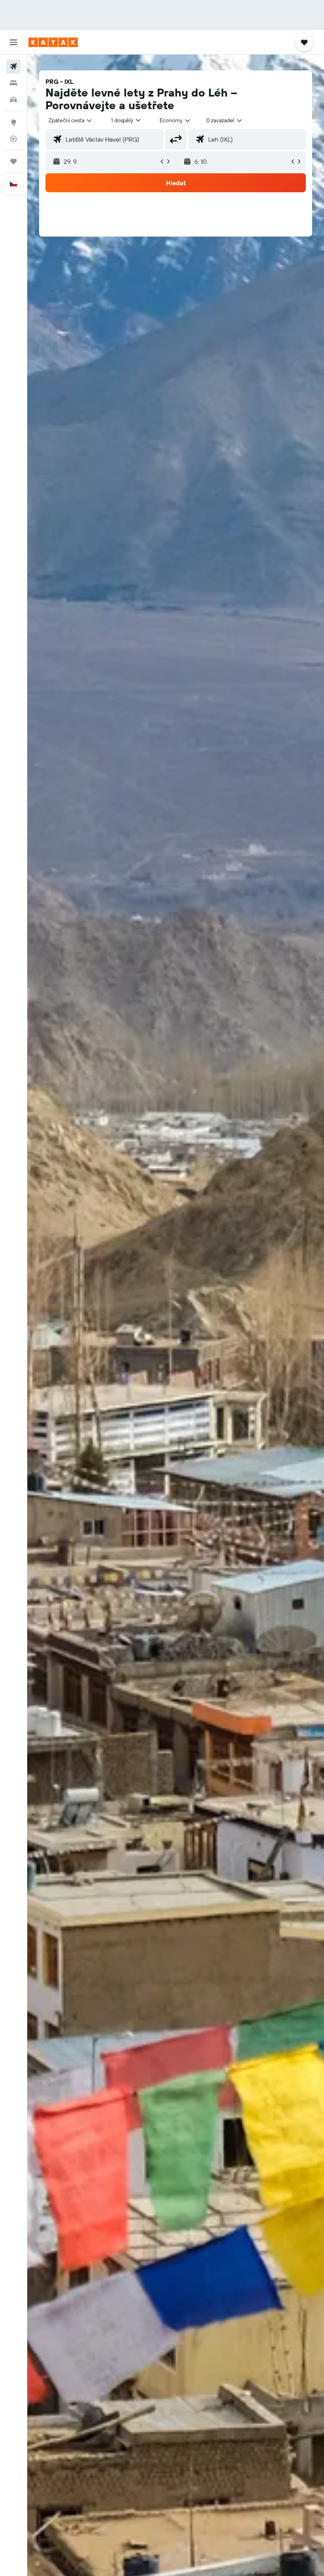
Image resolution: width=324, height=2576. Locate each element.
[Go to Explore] (13, 122)
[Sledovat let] (13, 139)
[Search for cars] (13, 100)
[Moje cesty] (13, 161)
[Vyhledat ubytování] (13, 83)
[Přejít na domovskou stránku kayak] (53, 42)
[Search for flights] (13, 66)
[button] (13, 42)
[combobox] (175, 120)
